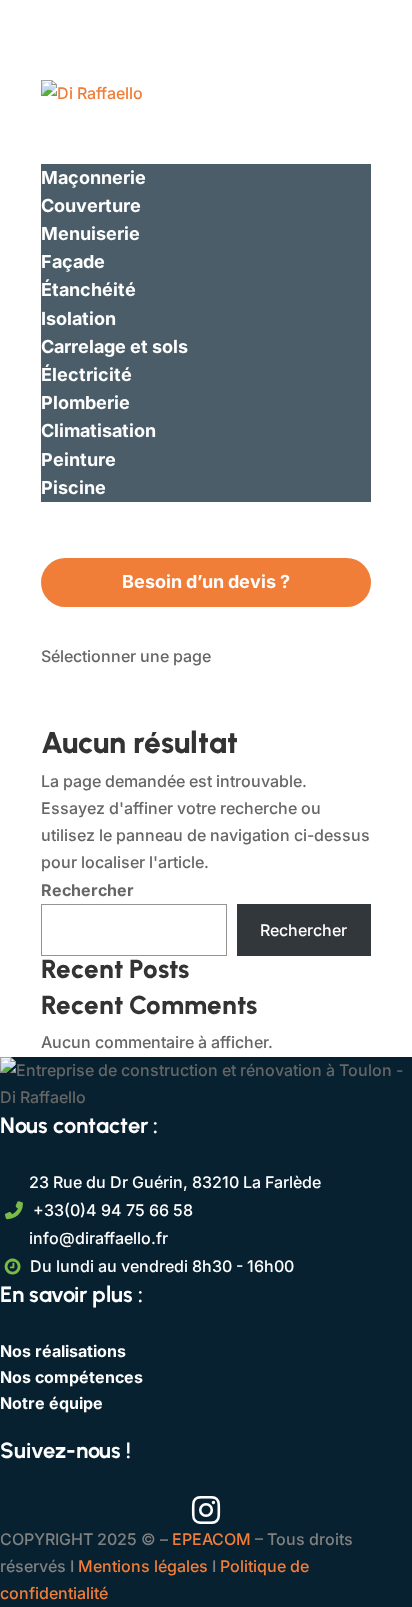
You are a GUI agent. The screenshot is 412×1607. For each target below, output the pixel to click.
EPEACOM (211, 1539)
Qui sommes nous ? (125, 120)
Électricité (86, 374)
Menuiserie (90, 233)
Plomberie (85, 402)
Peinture (78, 459)
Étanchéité (88, 289)
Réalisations (94, 515)
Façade (73, 261)
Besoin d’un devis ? (206, 581)
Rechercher (87, 890)
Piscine (73, 487)
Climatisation (98, 430)
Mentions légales (143, 1566)
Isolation (78, 318)
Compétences (102, 148)
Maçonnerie (93, 177)
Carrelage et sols (114, 346)
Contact (76, 543)
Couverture (91, 205)
